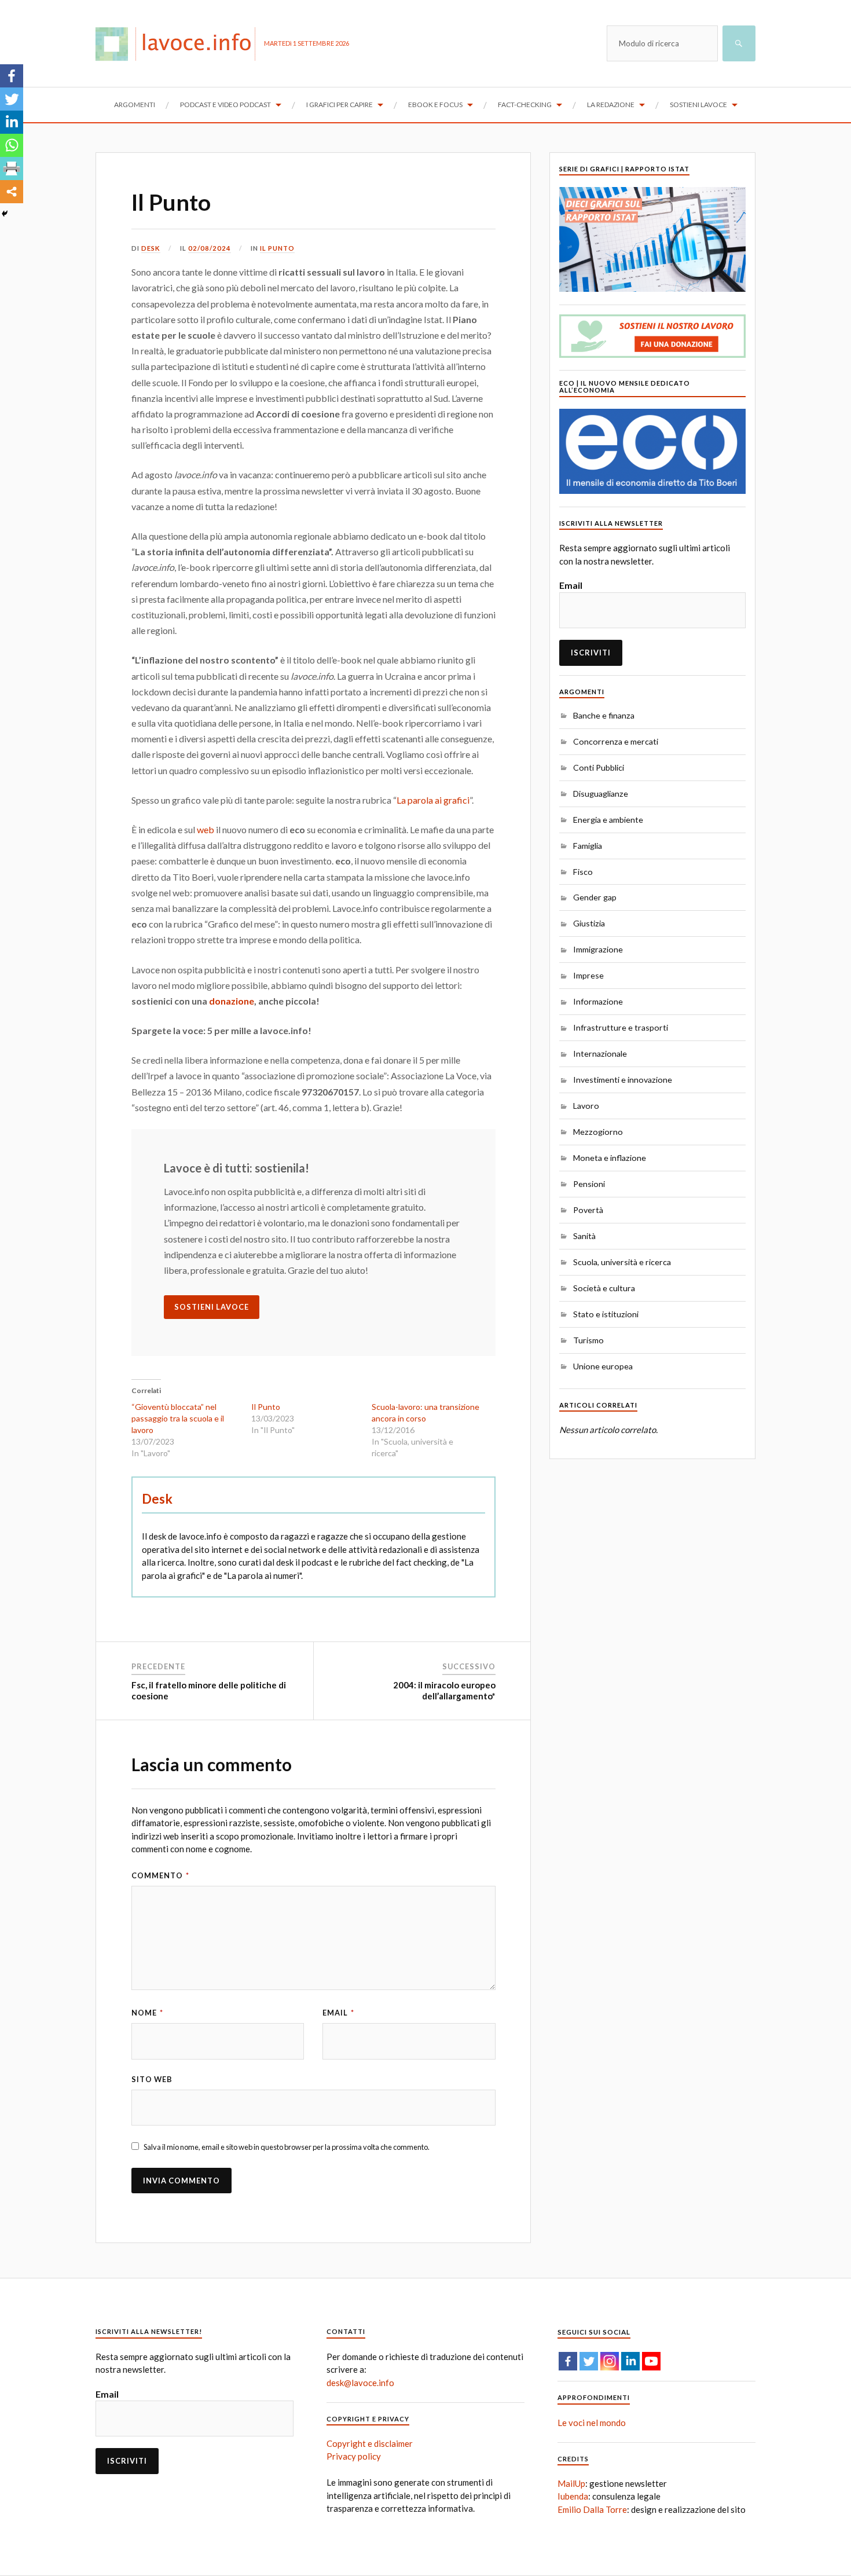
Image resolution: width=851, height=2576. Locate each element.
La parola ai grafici (433, 800)
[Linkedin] (12, 122)
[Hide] (5, 214)
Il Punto (171, 202)
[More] (12, 192)
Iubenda (573, 2496)
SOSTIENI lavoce (212, 1307)
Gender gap (595, 897)
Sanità (584, 1236)
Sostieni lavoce (698, 105)
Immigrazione (598, 949)
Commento (160, 1875)
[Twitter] (12, 99)
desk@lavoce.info (360, 2383)
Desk (151, 248)
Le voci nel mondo (592, 2423)
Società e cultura (604, 1288)
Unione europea (603, 1366)
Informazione (598, 1001)
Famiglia (588, 846)
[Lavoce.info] (180, 43)
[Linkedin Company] (630, 2361)
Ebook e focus (435, 105)
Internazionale (600, 1054)
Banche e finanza (604, 715)
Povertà (588, 1210)
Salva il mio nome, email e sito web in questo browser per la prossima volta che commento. (287, 2147)
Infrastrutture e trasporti (621, 1027)
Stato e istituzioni (606, 1314)
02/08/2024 (210, 248)
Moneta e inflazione (610, 1158)
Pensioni (589, 1184)
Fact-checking (525, 105)
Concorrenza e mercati (616, 741)
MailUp (571, 2483)
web (206, 829)
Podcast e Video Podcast (225, 105)
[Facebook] (12, 76)
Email (338, 2013)
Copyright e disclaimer (370, 2443)
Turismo (588, 1340)
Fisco (583, 872)
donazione (232, 1001)
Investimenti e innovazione (623, 1080)
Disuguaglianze (601, 794)
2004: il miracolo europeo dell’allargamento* (444, 1691)
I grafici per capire (340, 105)
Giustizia (589, 923)
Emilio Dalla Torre (592, 2509)
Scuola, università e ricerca (622, 1262)
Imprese (588, 975)
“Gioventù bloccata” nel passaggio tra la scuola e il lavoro (178, 1418)
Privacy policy (354, 2456)
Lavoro (586, 1106)
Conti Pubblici (599, 767)
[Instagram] (610, 2361)
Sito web (152, 2079)
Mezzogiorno (598, 1132)
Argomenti (135, 105)
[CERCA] (739, 43)
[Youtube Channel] (651, 2361)
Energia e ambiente (608, 820)
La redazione (611, 105)
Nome (147, 2013)
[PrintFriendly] (12, 168)
